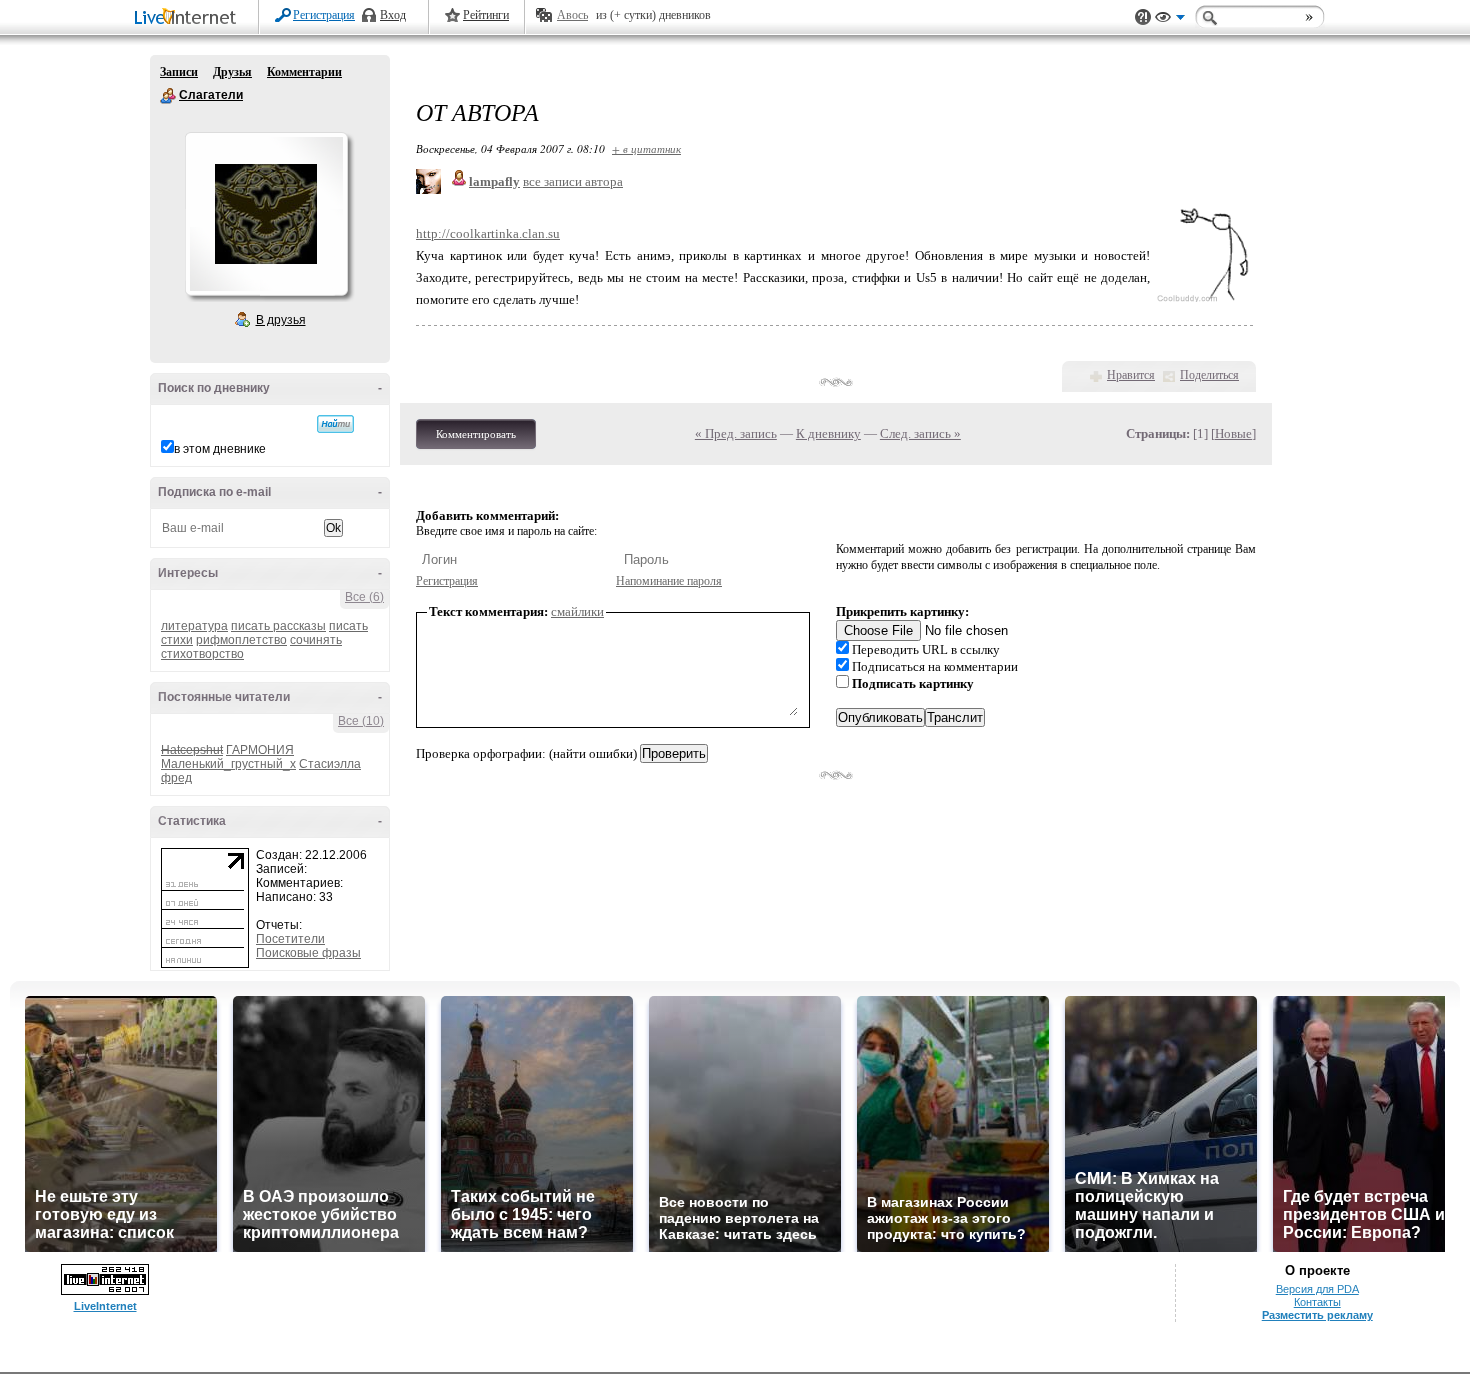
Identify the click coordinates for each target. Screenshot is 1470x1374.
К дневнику (828, 433)
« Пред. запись (736, 433)
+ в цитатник (646, 148)
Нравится (1131, 375)
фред (176, 778)
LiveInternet (189, 18)
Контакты (1317, 1302)
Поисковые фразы (308, 953)
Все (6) (364, 597)
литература (194, 626)
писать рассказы (278, 626)
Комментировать (476, 434)
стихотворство (202, 654)
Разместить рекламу (1317, 1315)
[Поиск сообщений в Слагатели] (335, 424)
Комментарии (304, 72)
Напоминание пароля (669, 581)
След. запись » (920, 433)
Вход (393, 15)
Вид (1170, 20)
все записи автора (573, 181)
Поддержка (1143, 17)
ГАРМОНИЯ (260, 750)
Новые (1233, 433)
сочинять (316, 640)
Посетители (290, 939)
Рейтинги (486, 15)
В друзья (281, 320)
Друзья (232, 72)
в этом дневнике (220, 449)
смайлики (577, 611)
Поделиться (1209, 375)
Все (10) (361, 721)
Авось (572, 15)
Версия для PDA (1317, 1289)
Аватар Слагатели (266, 214)
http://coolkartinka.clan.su (488, 233)
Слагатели (168, 96)
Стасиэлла (330, 764)
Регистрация (324, 15)
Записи (179, 72)
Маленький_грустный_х (228, 764)
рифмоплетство (241, 640)
